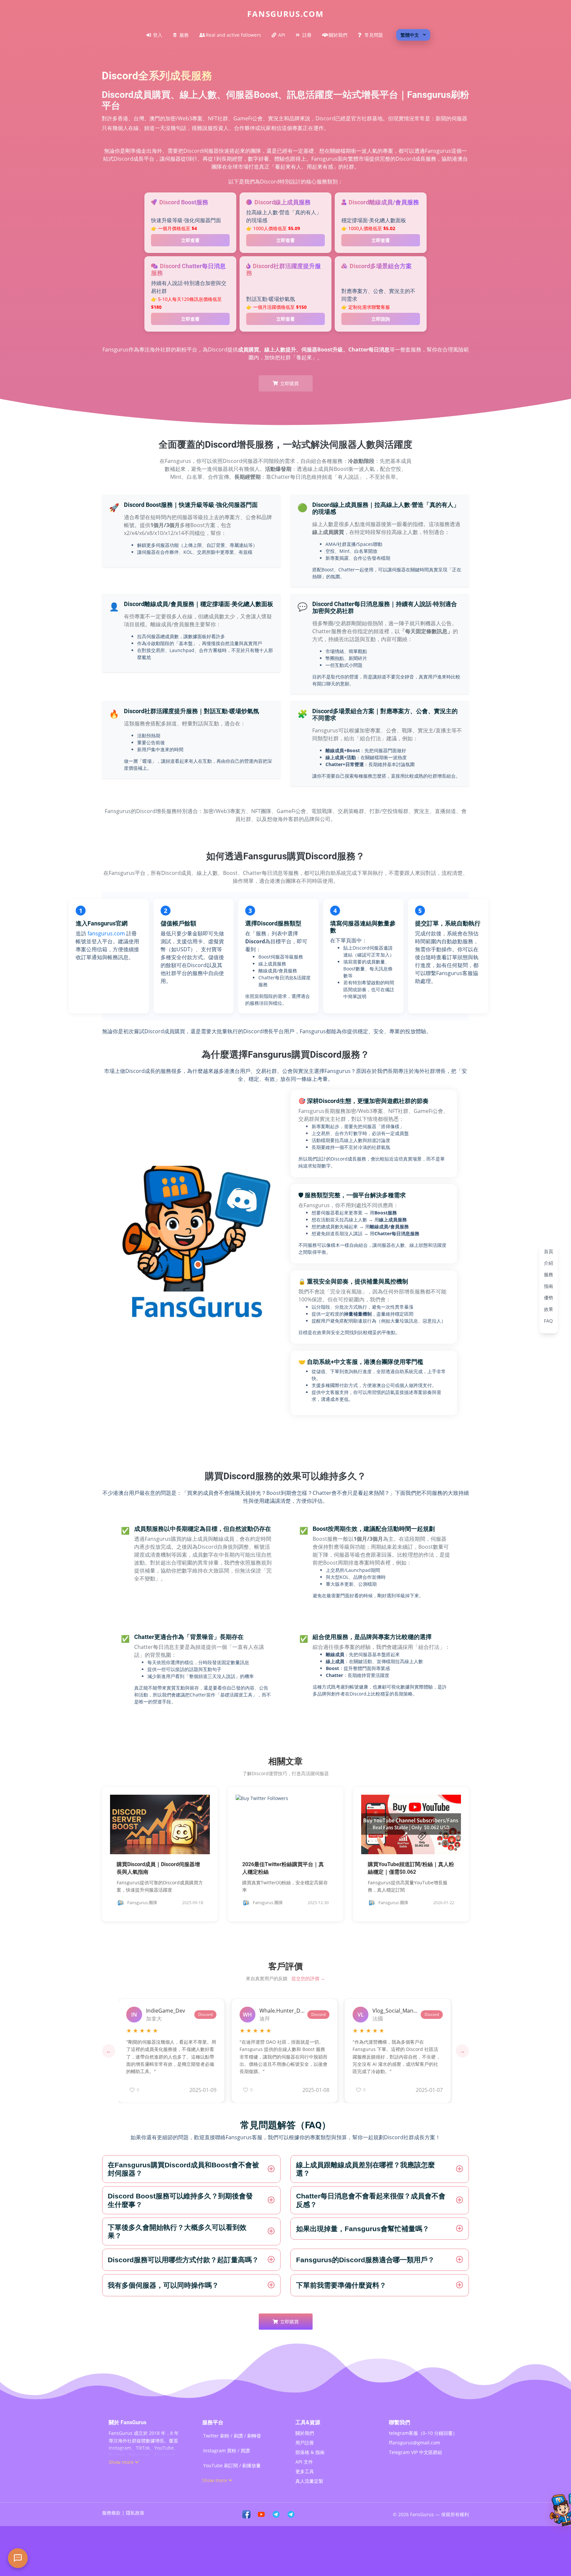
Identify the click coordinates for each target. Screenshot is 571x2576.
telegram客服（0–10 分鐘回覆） (423, 2433)
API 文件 (304, 2462)
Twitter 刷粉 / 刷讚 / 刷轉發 (232, 2436)
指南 (549, 1286)
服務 (184, 35)
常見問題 (374, 35)
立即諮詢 (381, 319)
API (282, 35)
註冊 (307, 35)
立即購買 (289, 383)
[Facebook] (246, 2514)
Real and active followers (233, 35)
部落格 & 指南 (310, 2452)
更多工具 (305, 2471)
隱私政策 (135, 2513)
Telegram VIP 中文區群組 (416, 2452)
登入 (158, 35)
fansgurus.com (106, 933)
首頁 (549, 1251)
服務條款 (111, 2513)
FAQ (548, 1320)
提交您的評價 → (308, 1978)
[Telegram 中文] (276, 2514)
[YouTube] (261, 2514)
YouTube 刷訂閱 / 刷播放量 (232, 2465)
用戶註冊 (305, 2443)
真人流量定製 (309, 2481)
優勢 (549, 1297)
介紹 (549, 1263)
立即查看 (190, 240)
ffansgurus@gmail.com (415, 2443)
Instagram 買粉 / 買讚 (227, 2451)
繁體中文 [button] (410, 35)
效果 (549, 1309)
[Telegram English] (291, 2514)
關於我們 (338, 35)
